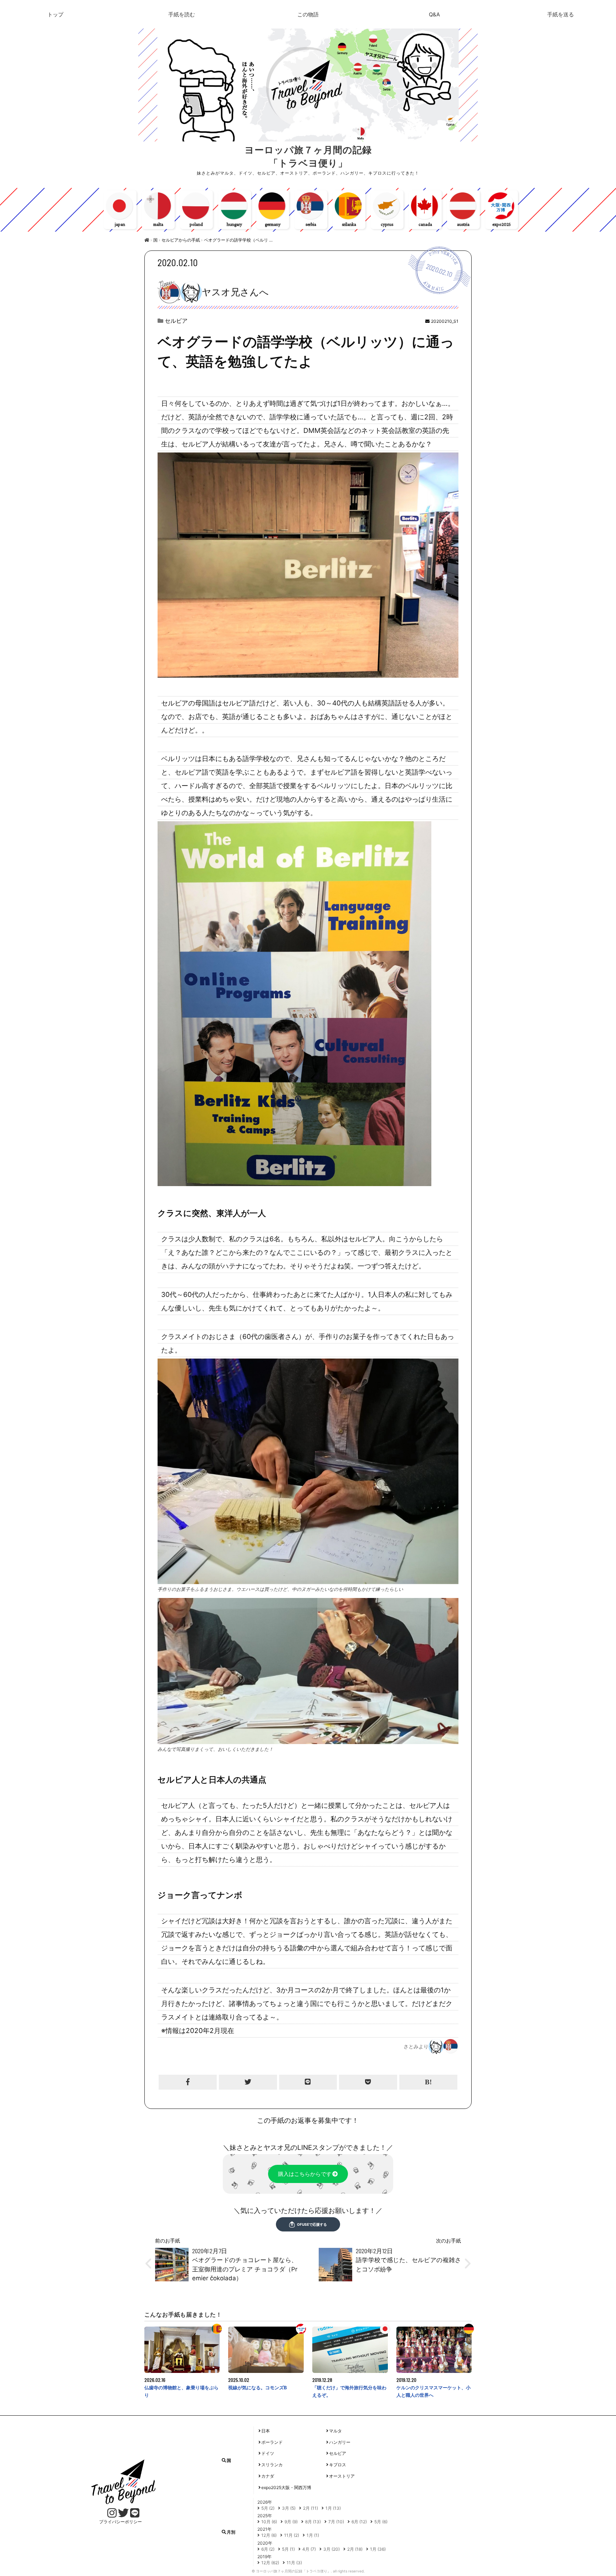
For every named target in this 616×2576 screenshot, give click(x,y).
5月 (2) (268, 2508)
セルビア (176, 321)
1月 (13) (333, 2508)
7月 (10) (336, 2522)
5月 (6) (381, 2522)
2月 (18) (355, 2549)
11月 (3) (294, 2563)
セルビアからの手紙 (181, 240)
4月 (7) (309, 2549)
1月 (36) (378, 2549)
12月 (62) (270, 2563)
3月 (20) (332, 2549)
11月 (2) (292, 2535)
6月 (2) (268, 2549)
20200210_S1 (445, 321)
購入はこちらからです (305, 2174)
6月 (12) (359, 2522)
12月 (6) (269, 2535)
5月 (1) (288, 2549)
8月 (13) (313, 2522)
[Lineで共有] (308, 2082)
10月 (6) (269, 2522)
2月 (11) (310, 2508)
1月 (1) (313, 2535)
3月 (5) (289, 2508)
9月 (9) (291, 2522)
